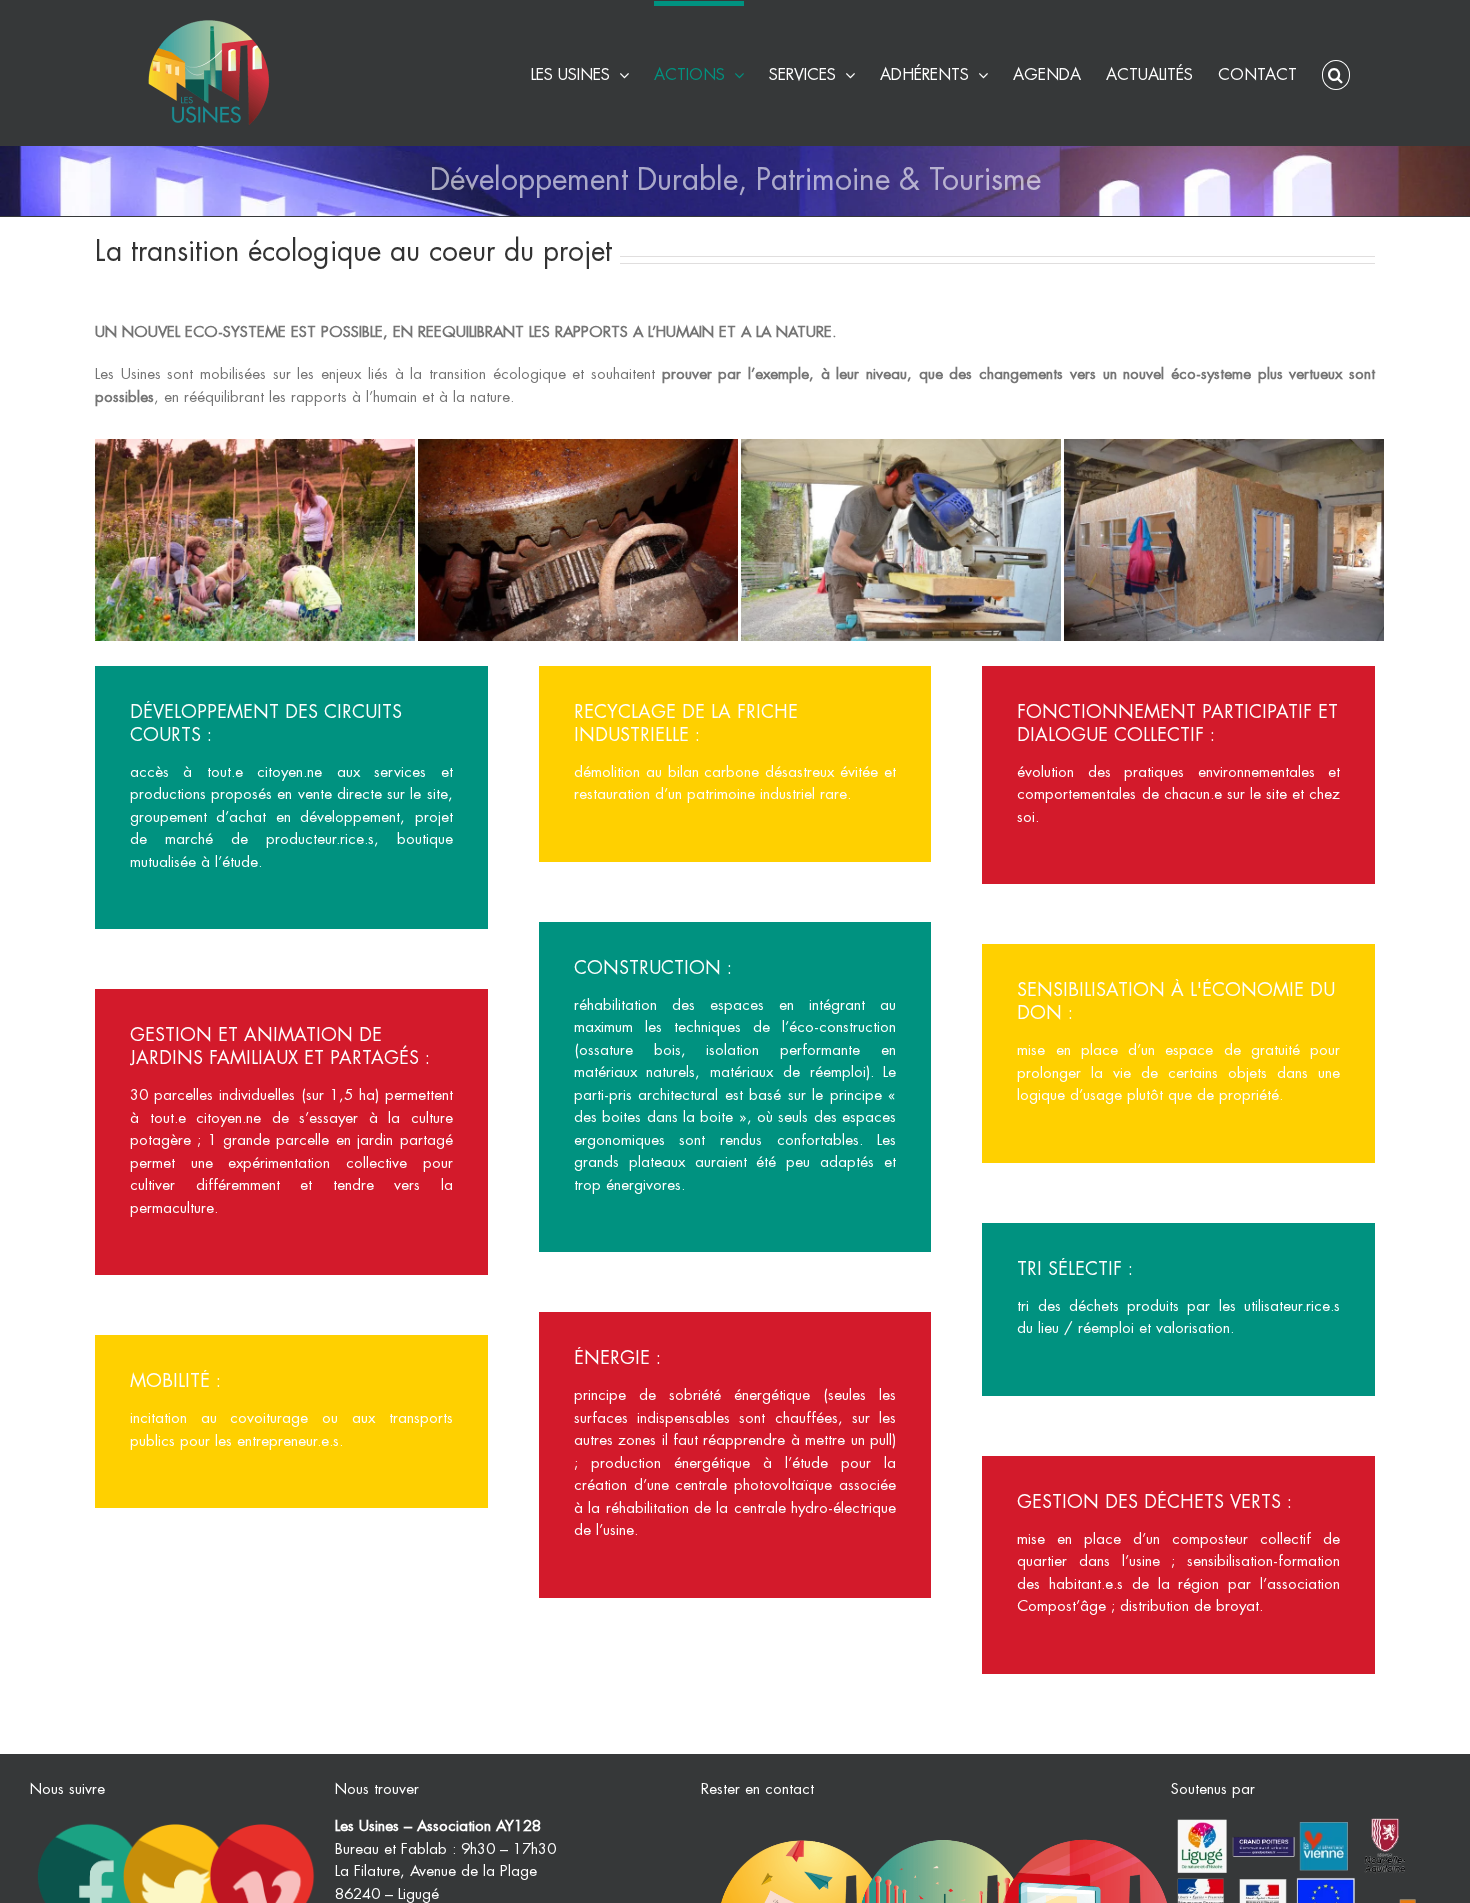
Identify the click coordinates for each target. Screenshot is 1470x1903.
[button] (1336, 72)
